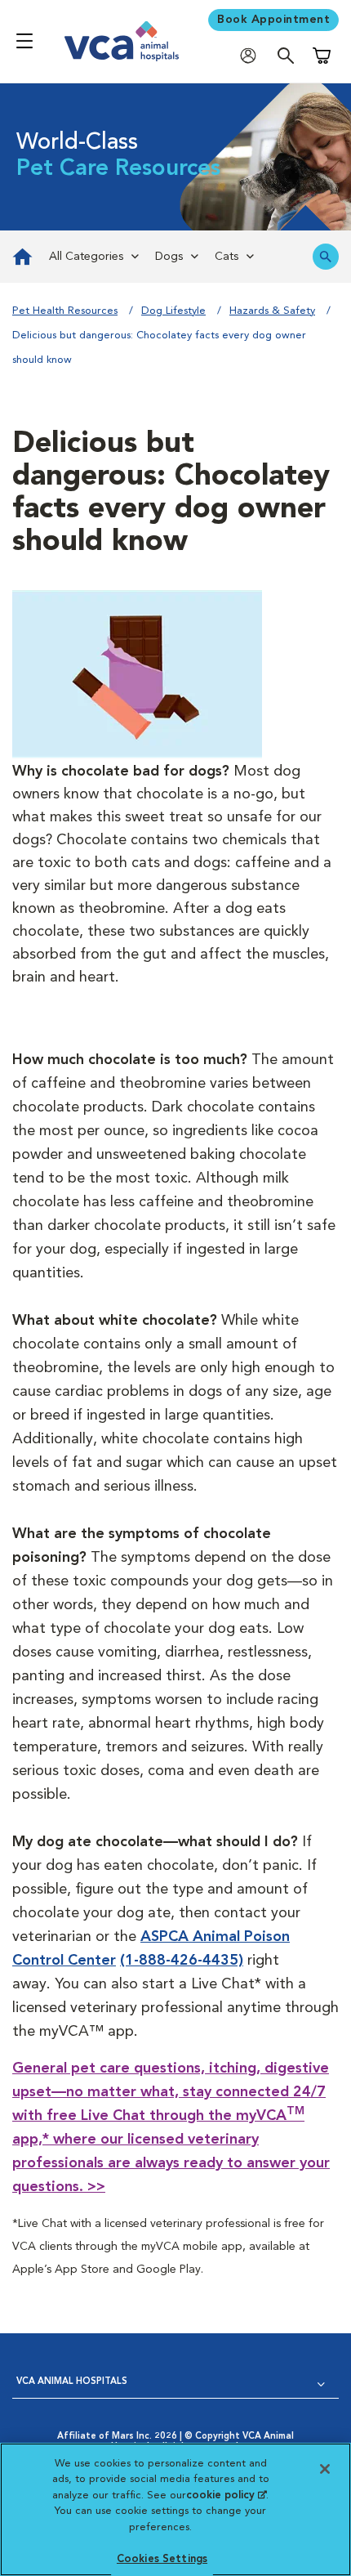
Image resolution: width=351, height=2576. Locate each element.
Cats (227, 257)
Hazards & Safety (272, 311)
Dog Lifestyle (173, 311)
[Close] (325, 2469)
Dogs (169, 257)
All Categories (86, 257)
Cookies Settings (162, 2559)
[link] (20, 257)
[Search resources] (326, 257)
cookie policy (226, 2495)
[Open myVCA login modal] (252, 55)
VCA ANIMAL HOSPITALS (72, 2382)
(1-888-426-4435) (182, 1961)
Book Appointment (273, 20)
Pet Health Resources (65, 311)
